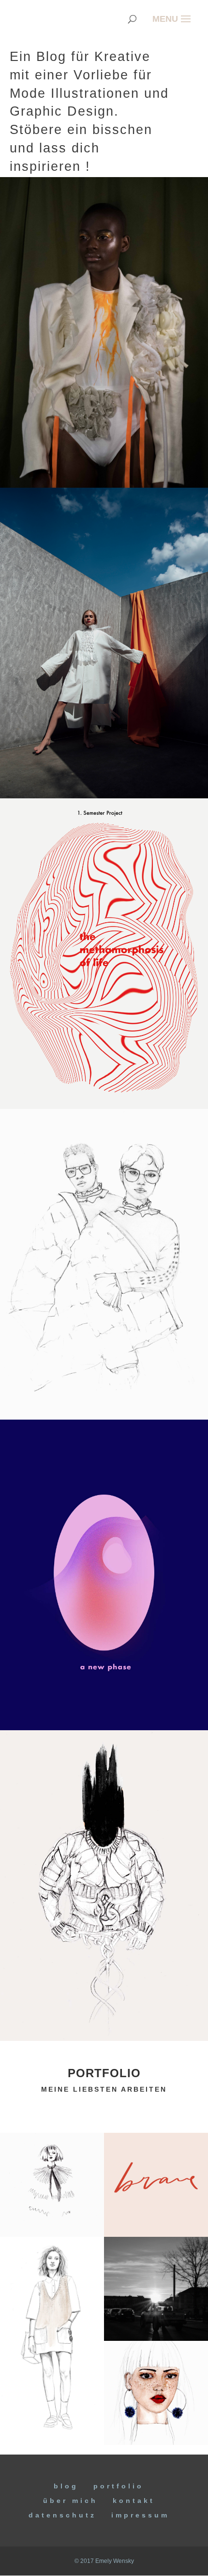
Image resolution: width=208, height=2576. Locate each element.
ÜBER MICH (70, 2501)
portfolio (104, 2073)
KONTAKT (134, 2501)
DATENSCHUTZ (62, 2515)
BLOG (66, 2486)
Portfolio (119, 2486)
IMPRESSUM (140, 2515)
